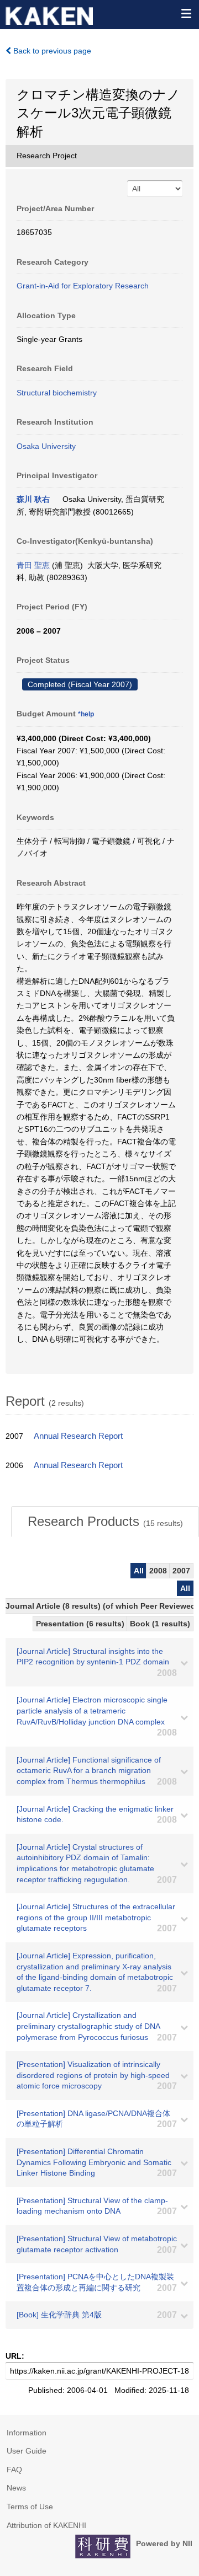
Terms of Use (30, 2507)
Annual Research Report (78, 1436)
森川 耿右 (33, 499)
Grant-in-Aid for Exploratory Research (83, 286)
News (16, 2488)
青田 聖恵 (33, 565)
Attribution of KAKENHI (46, 2525)
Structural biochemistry (57, 393)
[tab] (105, 1522)
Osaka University (46, 446)
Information (27, 2433)
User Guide (27, 2451)
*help (86, 714)
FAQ (14, 2470)
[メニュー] (186, 13)
